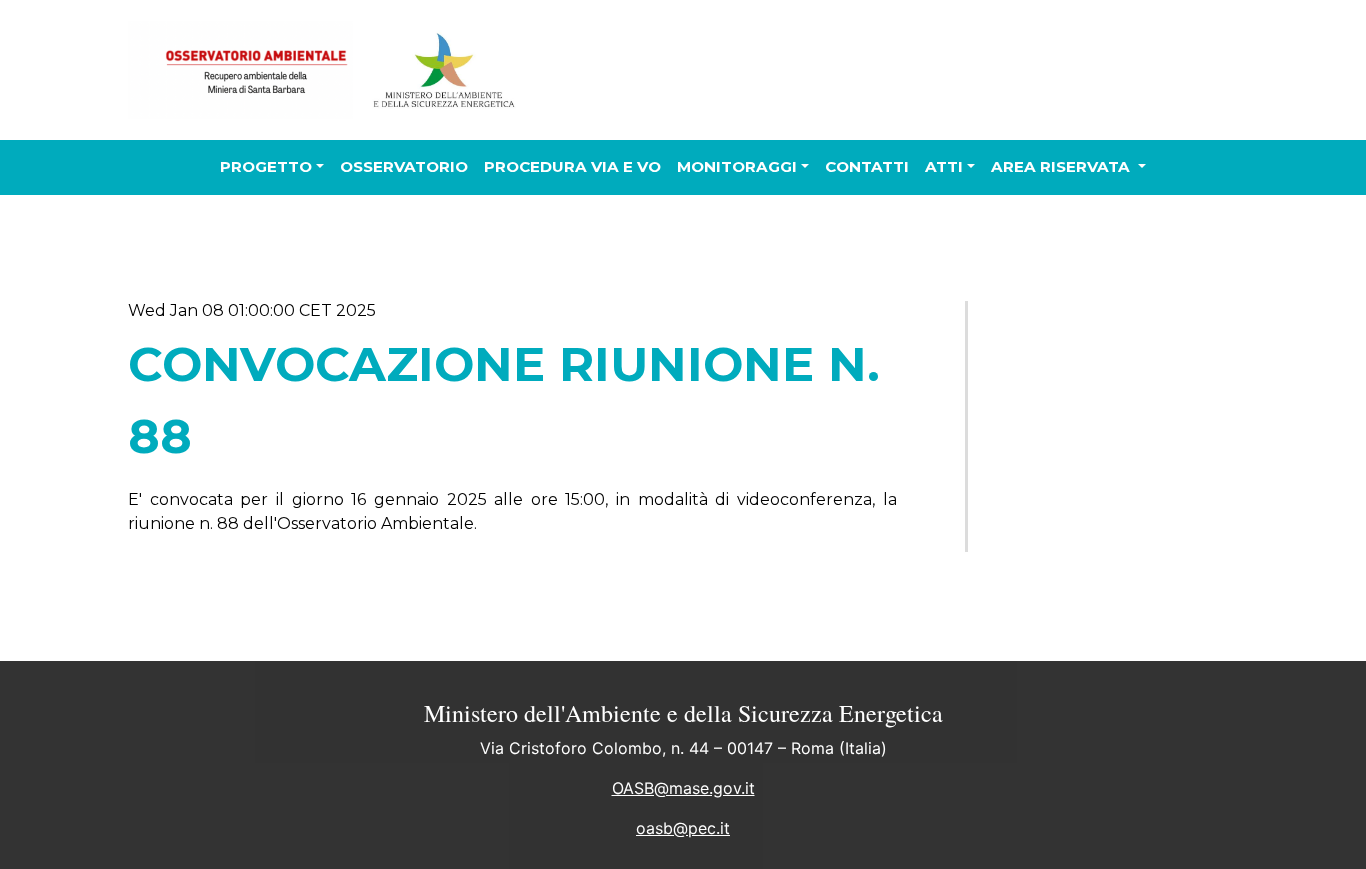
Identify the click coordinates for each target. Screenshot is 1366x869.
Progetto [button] (266, 166)
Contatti (867, 166)
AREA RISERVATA (1062, 166)
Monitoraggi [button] (737, 166)
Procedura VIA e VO (572, 166)
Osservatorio (404, 166)
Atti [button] (944, 166)
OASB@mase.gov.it (683, 788)
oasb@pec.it (683, 828)
